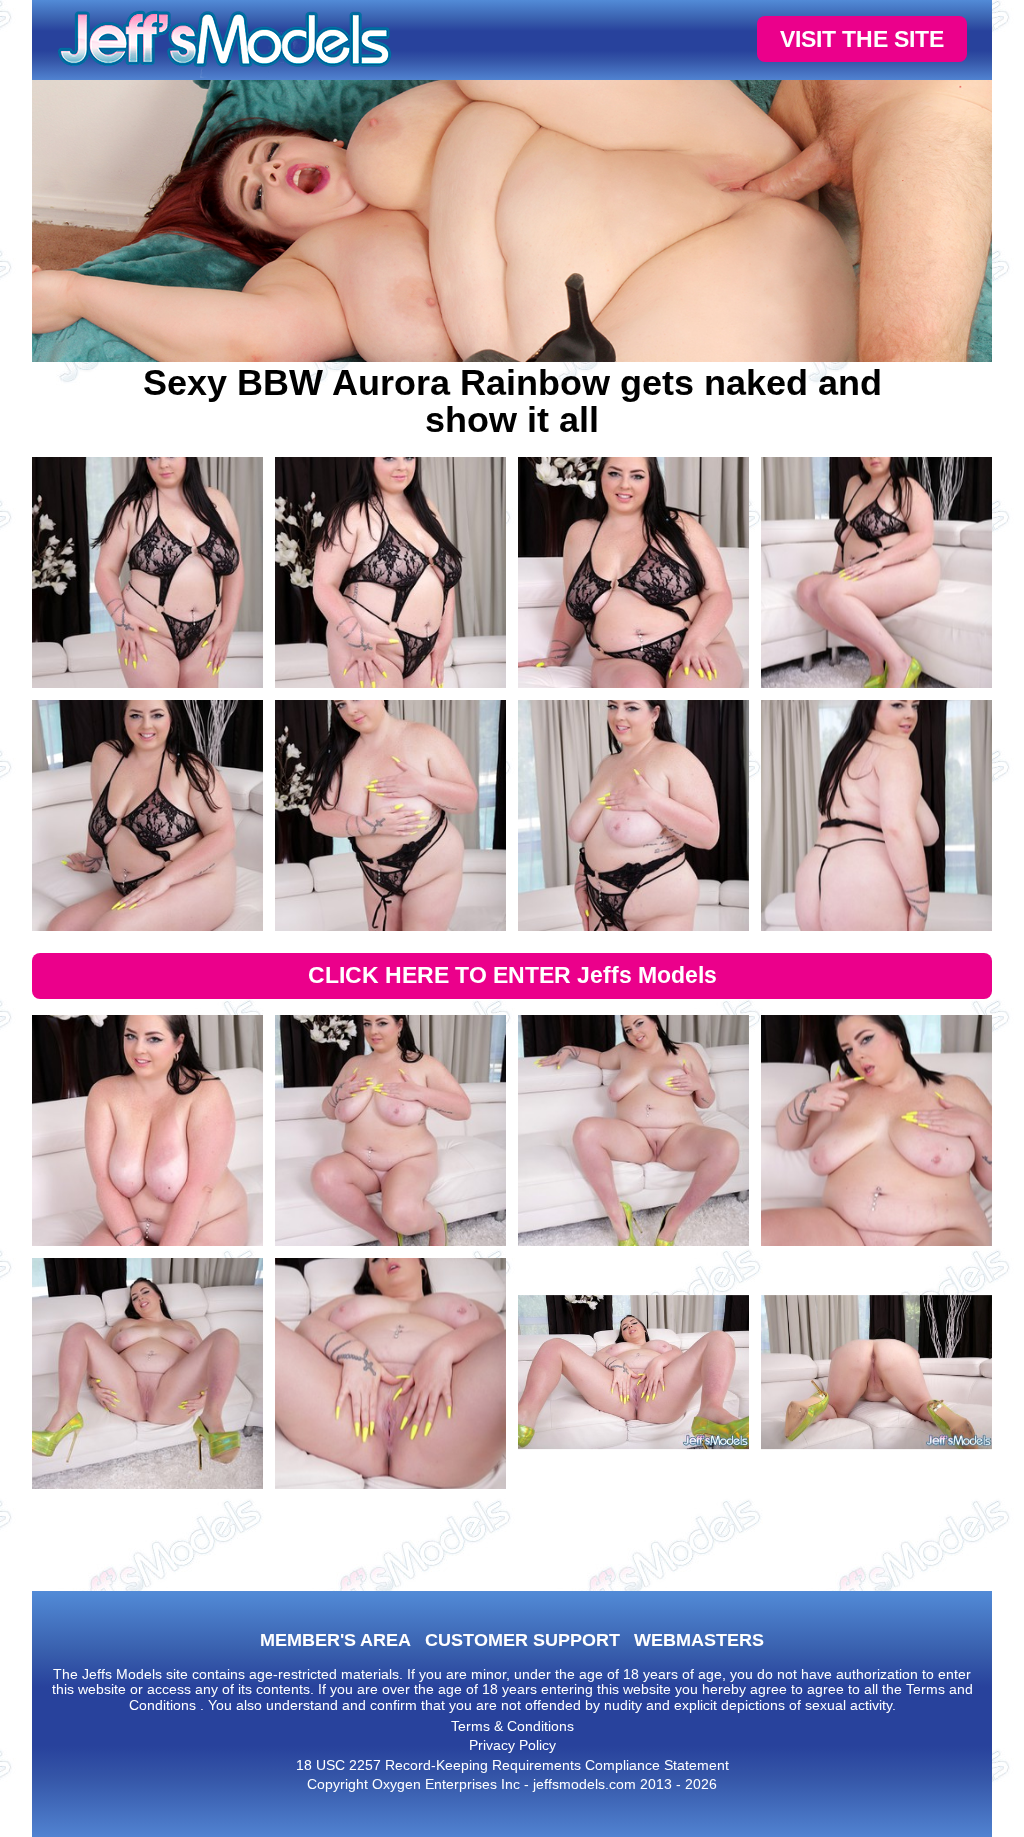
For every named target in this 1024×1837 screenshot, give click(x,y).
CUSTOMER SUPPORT (522, 1640)
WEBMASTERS (699, 1640)
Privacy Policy (512, 1745)
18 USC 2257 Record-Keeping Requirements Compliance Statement (512, 1765)
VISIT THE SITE (862, 39)
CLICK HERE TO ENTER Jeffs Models (512, 975)
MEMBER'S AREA (335, 1640)
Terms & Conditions (512, 1726)
